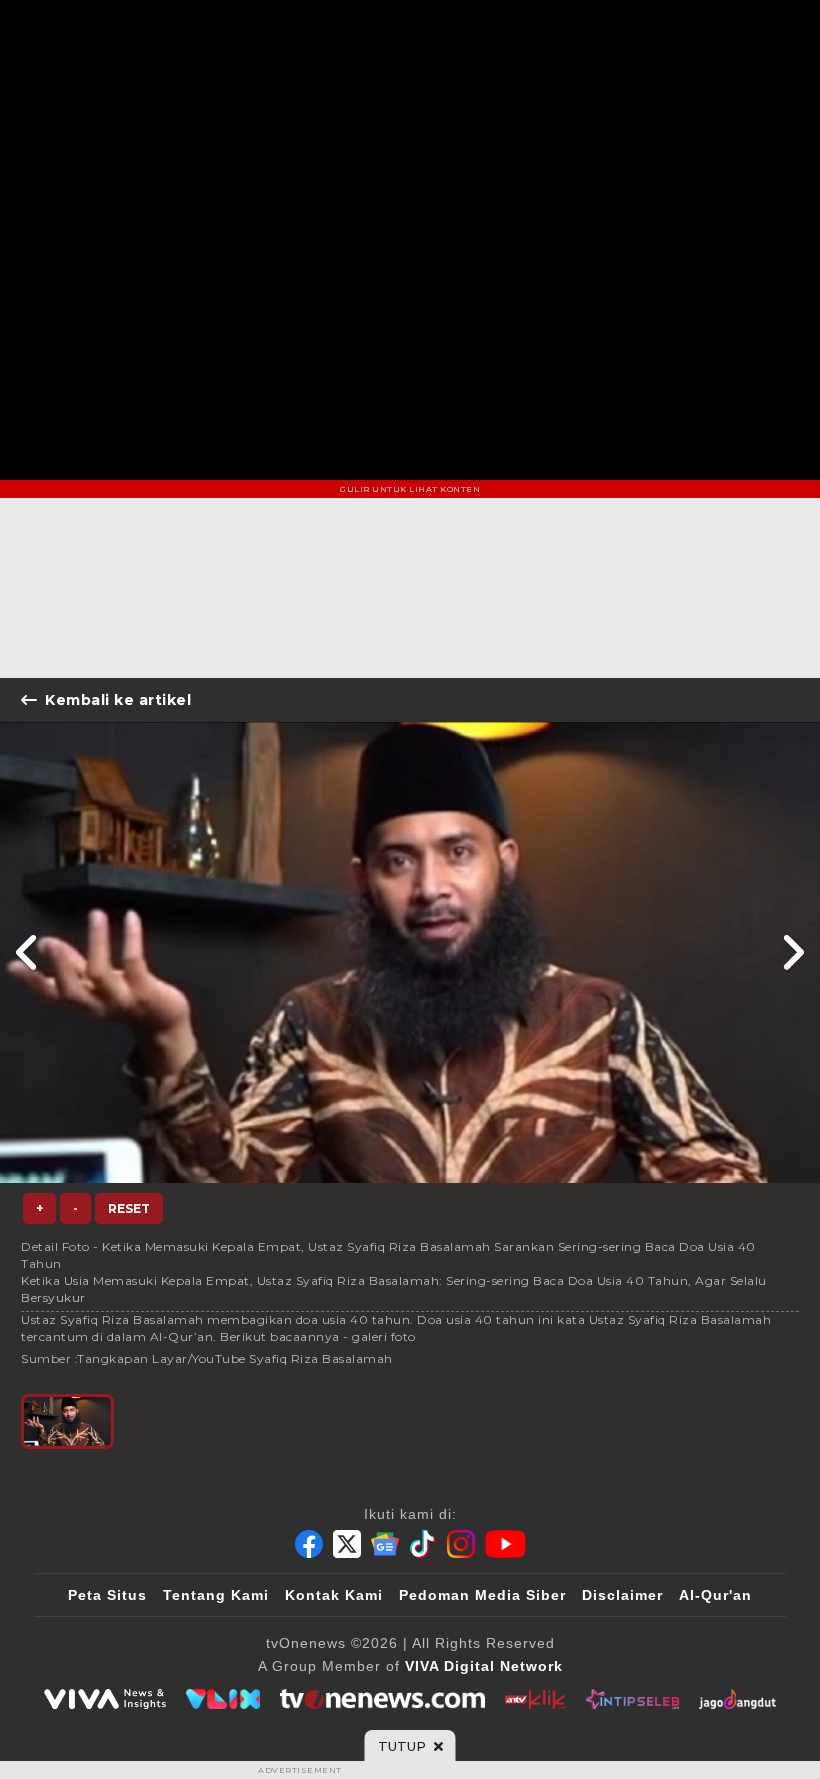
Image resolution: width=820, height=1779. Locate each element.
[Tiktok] (423, 1544)
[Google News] (385, 1544)
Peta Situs (107, 1595)
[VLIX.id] (223, 1699)
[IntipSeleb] (632, 1699)
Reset (129, 1208)
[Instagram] (461, 1544)
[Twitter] (347, 1544)
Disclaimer (622, 1595)
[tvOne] (382, 1699)
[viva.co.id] (105, 1699)
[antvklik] (535, 1699)
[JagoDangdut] (737, 1699)
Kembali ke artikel (118, 700)
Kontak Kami (334, 1595)
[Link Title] (27, 952)
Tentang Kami (216, 1595)
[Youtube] (505, 1544)
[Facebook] (309, 1544)
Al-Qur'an (715, 1595)
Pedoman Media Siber (482, 1595)
